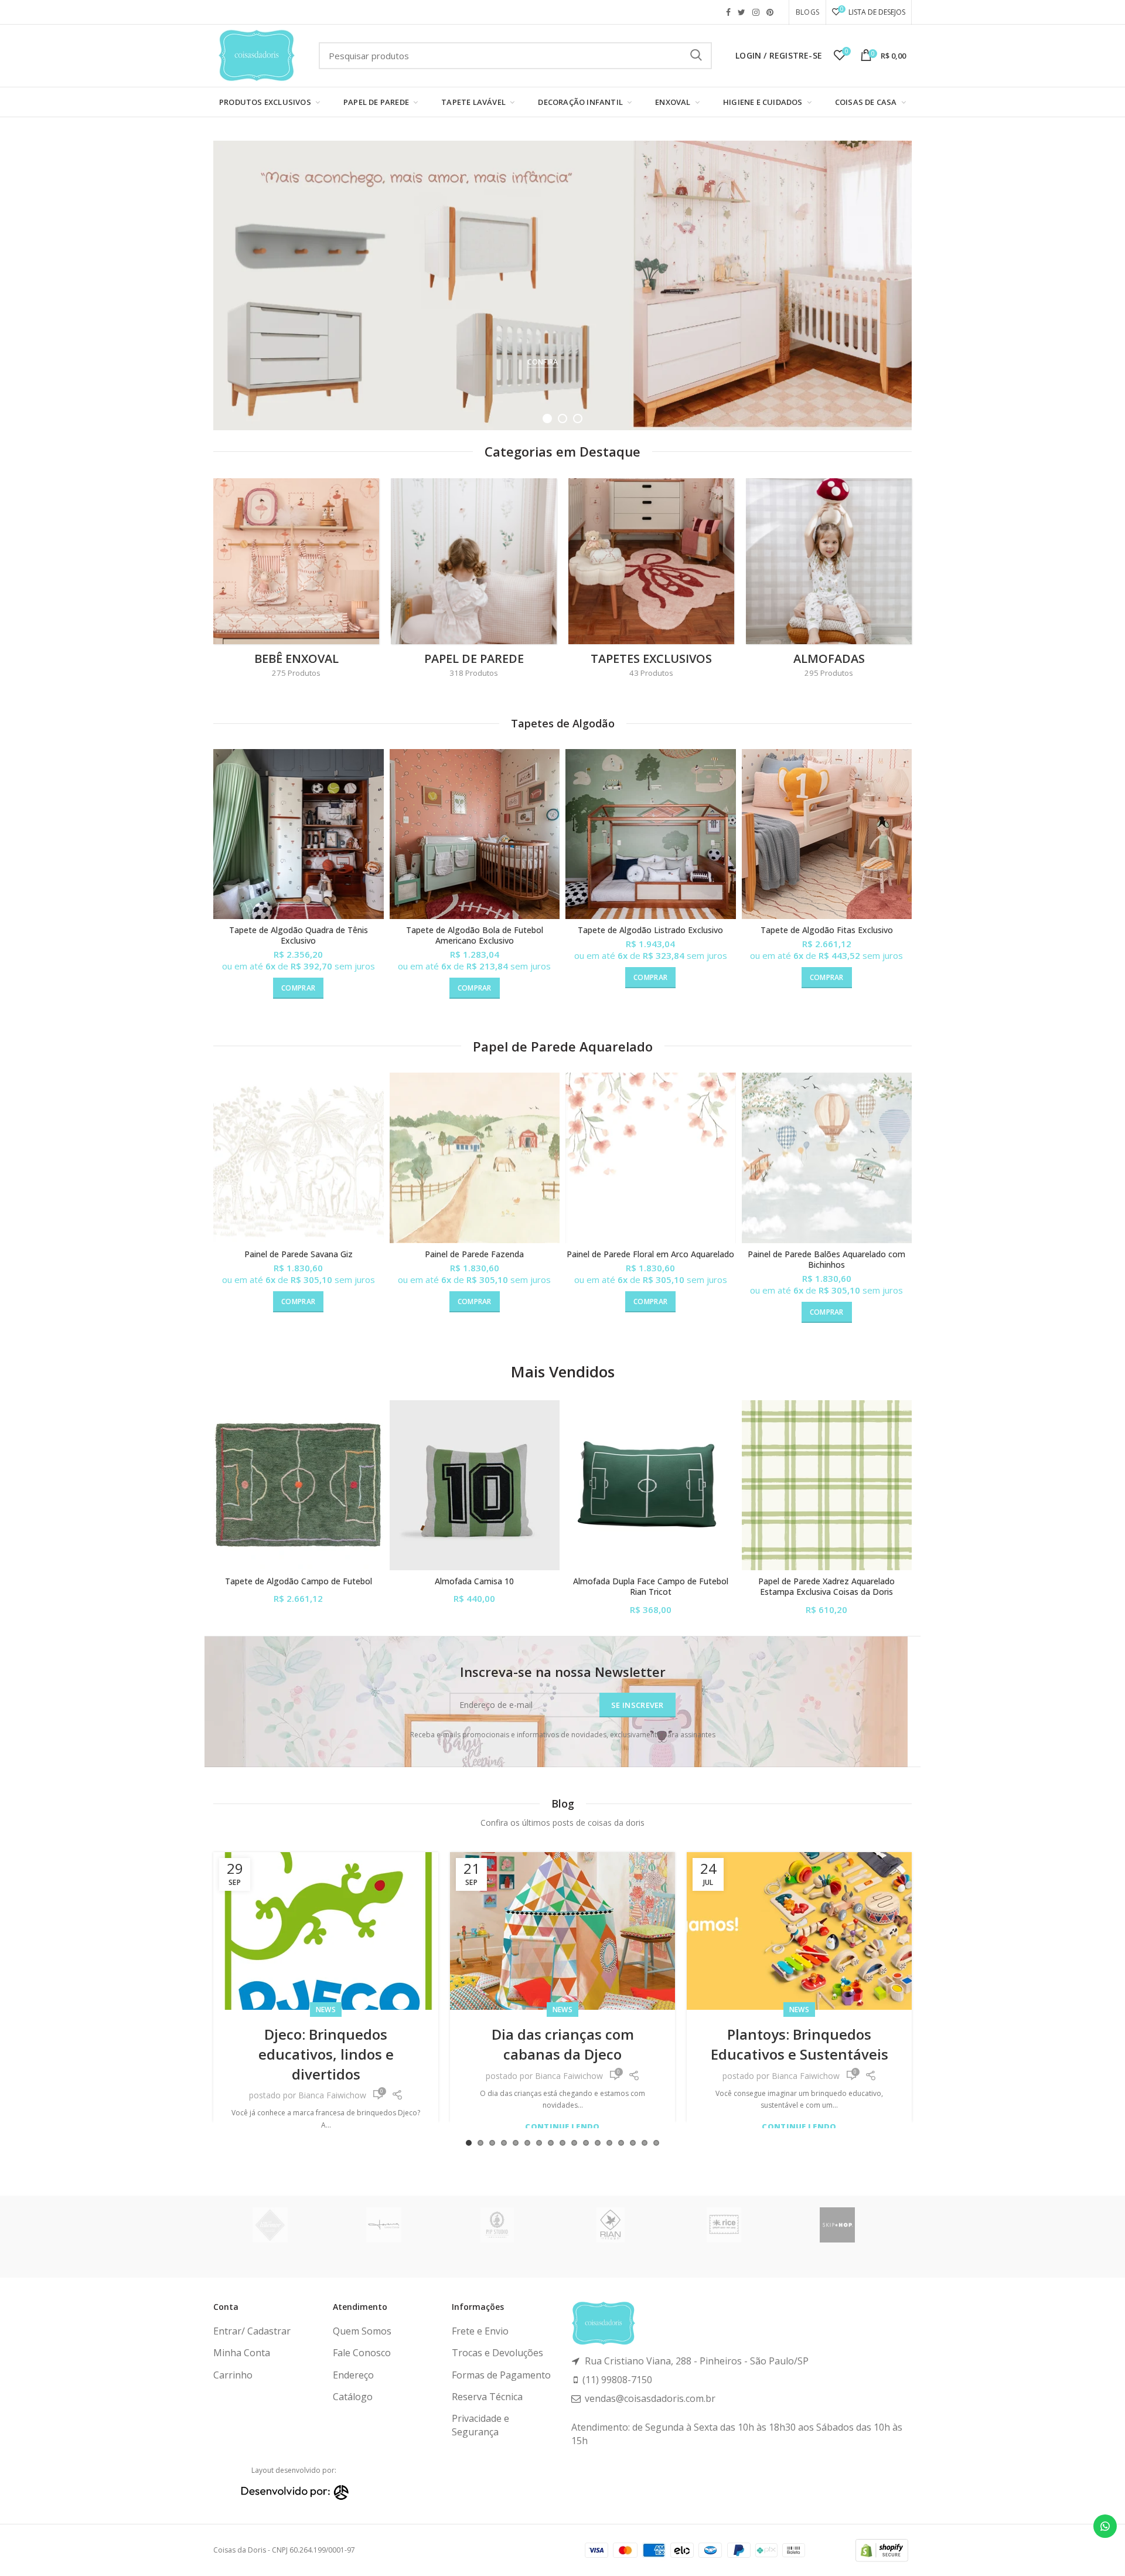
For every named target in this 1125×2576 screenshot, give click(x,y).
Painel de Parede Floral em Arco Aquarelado (650, 1254)
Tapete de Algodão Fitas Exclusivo (827, 930)
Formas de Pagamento (501, 2375)
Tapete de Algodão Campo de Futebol (299, 1581)
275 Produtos (296, 673)
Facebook (728, 12)
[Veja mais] (375, 794)
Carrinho (233, 2375)
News (326, 2010)
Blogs (807, 12)
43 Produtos (651, 673)
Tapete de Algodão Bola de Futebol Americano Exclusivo (475, 935)
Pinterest (770, 12)
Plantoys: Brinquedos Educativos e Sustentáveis (563, 2044)
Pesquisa (696, 56)
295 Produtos (829, 673)
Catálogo (353, 2397)
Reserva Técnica (487, 2397)
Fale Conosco (362, 2353)
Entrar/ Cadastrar (252, 2331)
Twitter (742, 12)
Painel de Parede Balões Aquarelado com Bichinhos (826, 1260)
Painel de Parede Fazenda (474, 1254)
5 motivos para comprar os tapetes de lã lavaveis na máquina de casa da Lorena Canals (799, 2064)
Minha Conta (242, 2353)
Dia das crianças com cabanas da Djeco (326, 2044)
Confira (543, 362)
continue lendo (325, 2127)
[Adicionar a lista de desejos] (375, 768)
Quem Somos (362, 2331)
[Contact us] (1105, 2526)
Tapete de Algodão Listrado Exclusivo (650, 930)
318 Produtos (474, 673)
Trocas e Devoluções (497, 2353)
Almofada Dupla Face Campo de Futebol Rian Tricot (651, 1587)
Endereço (353, 2375)
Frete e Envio (480, 2331)
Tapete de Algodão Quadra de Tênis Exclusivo (299, 935)
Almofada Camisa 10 (474, 1581)
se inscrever (637, 1705)
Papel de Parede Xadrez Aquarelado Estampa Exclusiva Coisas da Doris (826, 1587)
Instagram (756, 12)
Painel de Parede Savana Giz (299, 1254)
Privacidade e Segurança (480, 2425)
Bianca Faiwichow (332, 2076)
